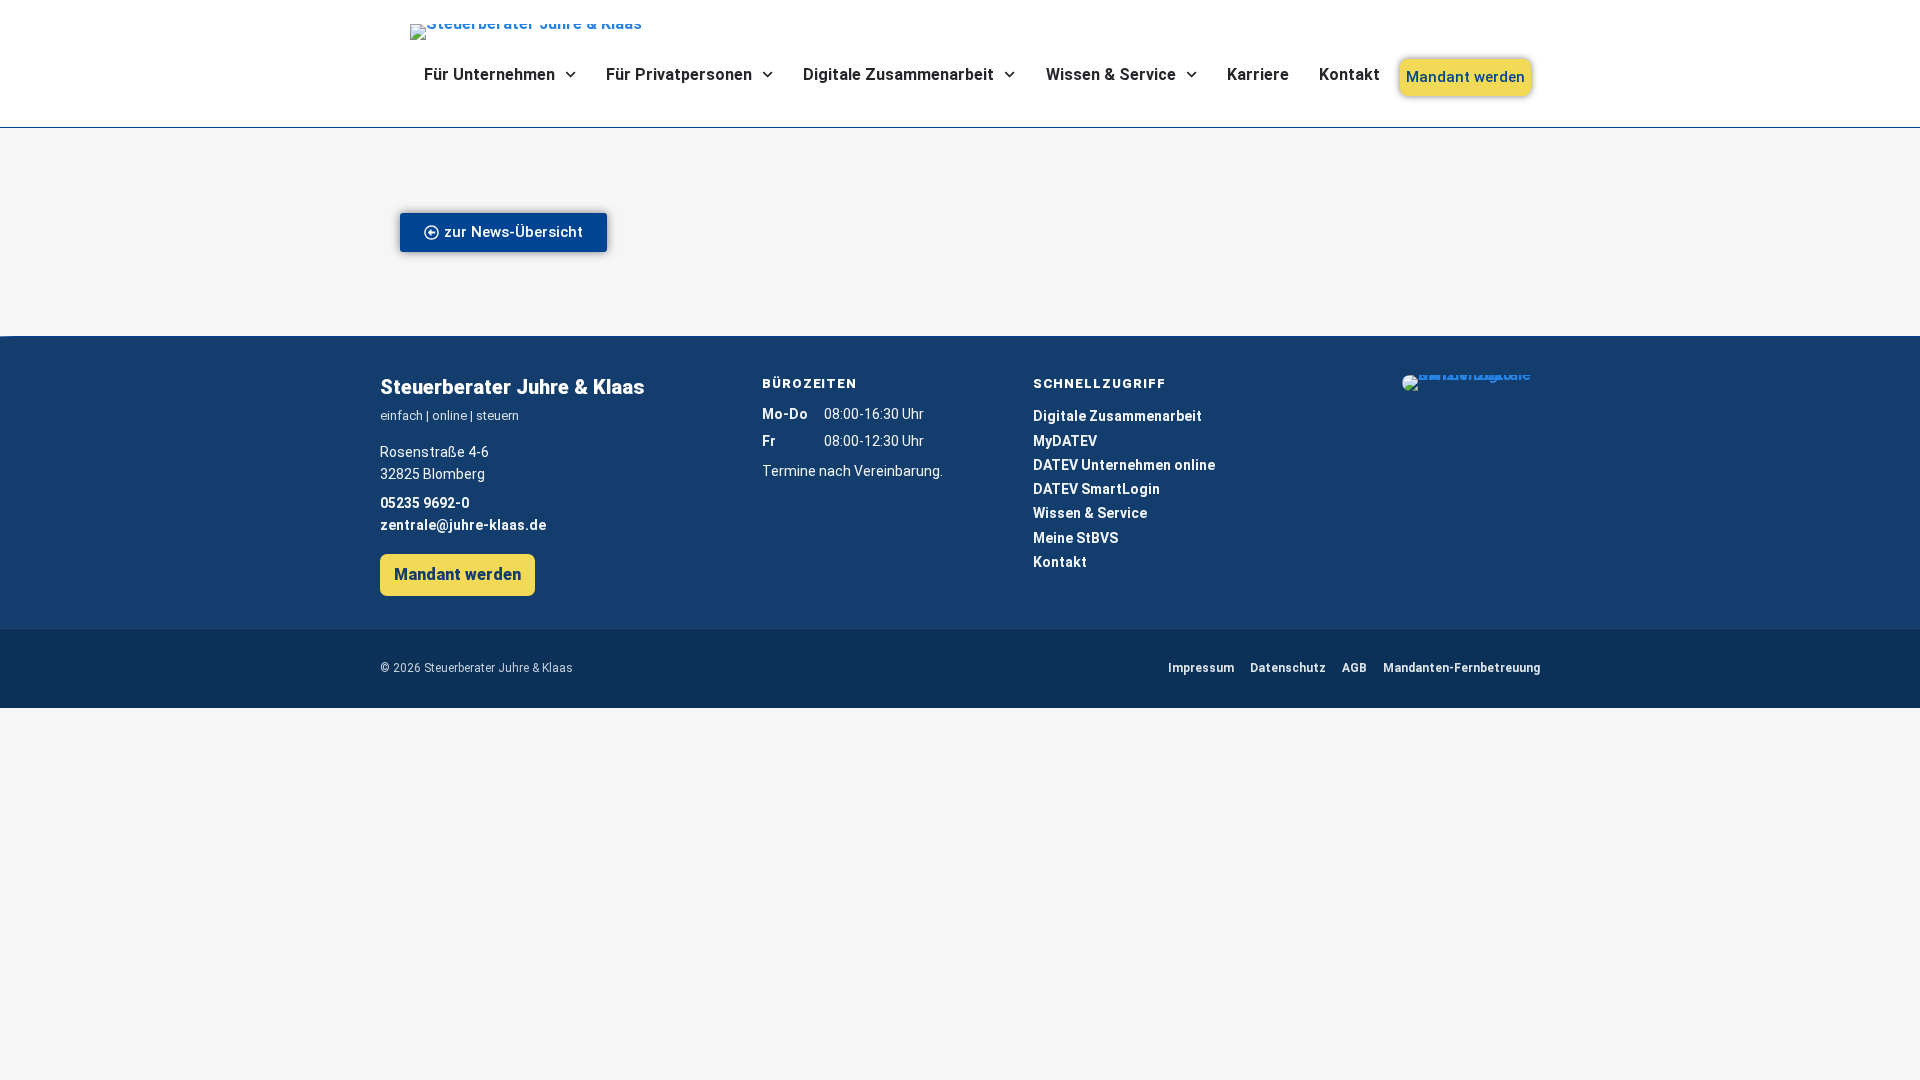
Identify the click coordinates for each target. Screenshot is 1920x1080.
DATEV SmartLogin (1096, 489)
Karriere (1258, 74)
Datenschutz (1288, 668)
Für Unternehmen (489, 74)
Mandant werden (457, 574)
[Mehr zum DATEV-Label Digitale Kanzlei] (1471, 383)
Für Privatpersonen (679, 74)
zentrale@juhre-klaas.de (463, 525)
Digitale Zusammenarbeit (898, 74)
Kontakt (1349, 74)
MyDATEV (1065, 441)
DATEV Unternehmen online (1124, 465)
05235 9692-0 (424, 503)
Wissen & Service (1111, 74)
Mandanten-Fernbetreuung (1461, 668)
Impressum (1201, 668)
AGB (1354, 668)
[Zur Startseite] (540, 32)
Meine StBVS (1075, 538)
